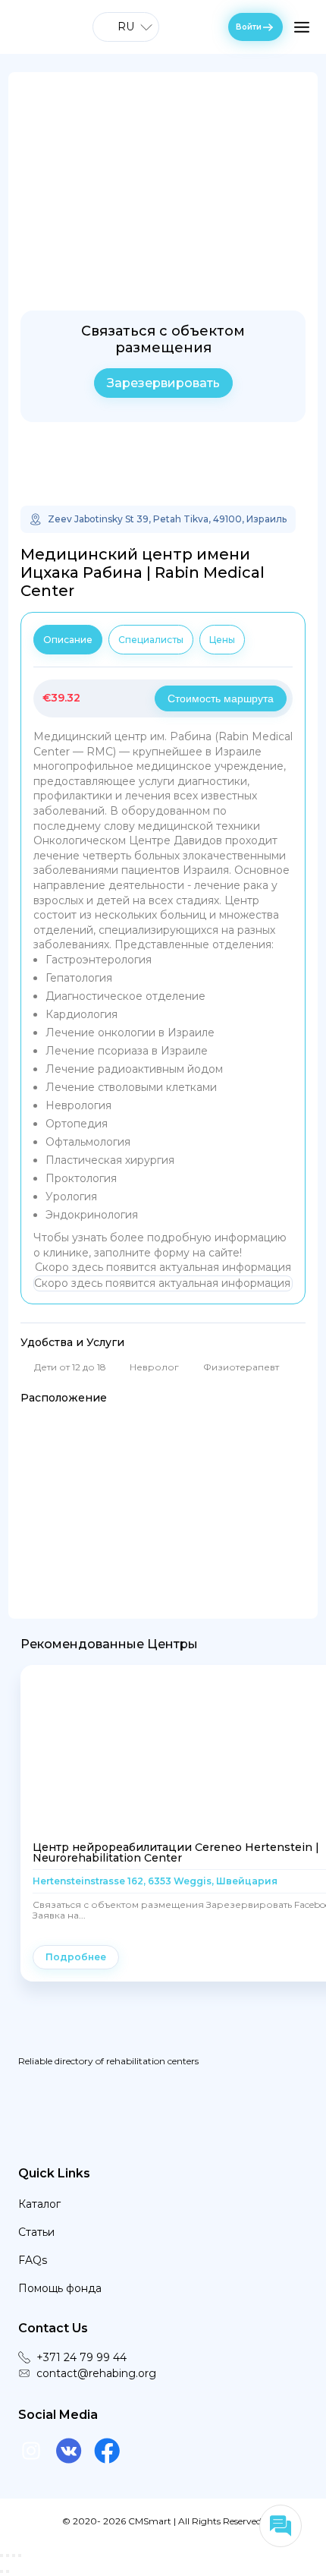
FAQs (33, 2260)
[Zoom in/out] (20, 2556)
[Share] (8, 2556)
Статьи (36, 2232)
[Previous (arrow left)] (2, 2571)
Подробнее (76, 1957)
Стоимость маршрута (221, 698)
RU (126, 27)
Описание (68, 640)
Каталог (39, 2204)
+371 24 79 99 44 (81, 2357)
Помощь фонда (60, 2288)
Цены (222, 640)
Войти (249, 27)
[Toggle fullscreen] (14, 2556)
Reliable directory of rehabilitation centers (108, 2060)
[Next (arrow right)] (8, 2571)
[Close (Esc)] (2, 2556)
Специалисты (151, 640)
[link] (163, 467)
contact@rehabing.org (96, 2373)
